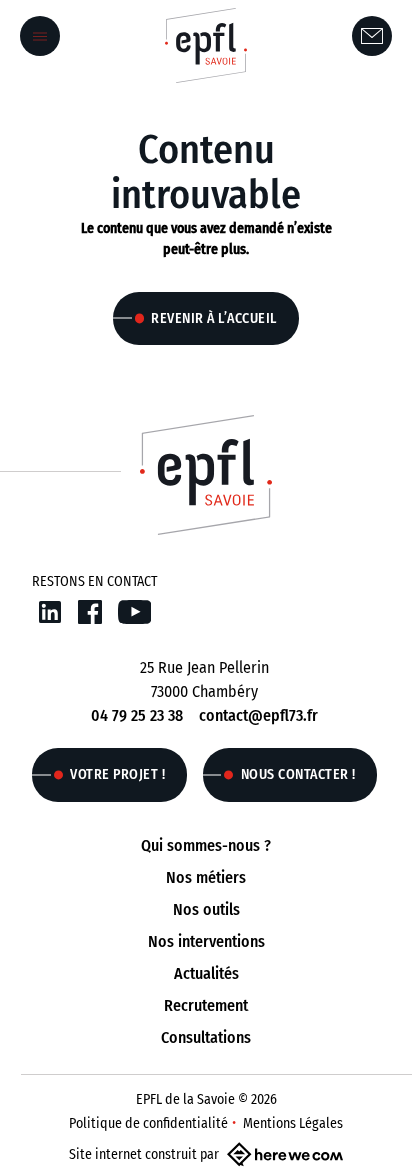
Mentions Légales (293, 1123)
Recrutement (206, 1005)
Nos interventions (206, 941)
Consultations (206, 1037)
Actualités (206, 973)
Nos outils (206, 909)
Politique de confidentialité (148, 1123)
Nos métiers (206, 877)
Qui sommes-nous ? (206, 845)
